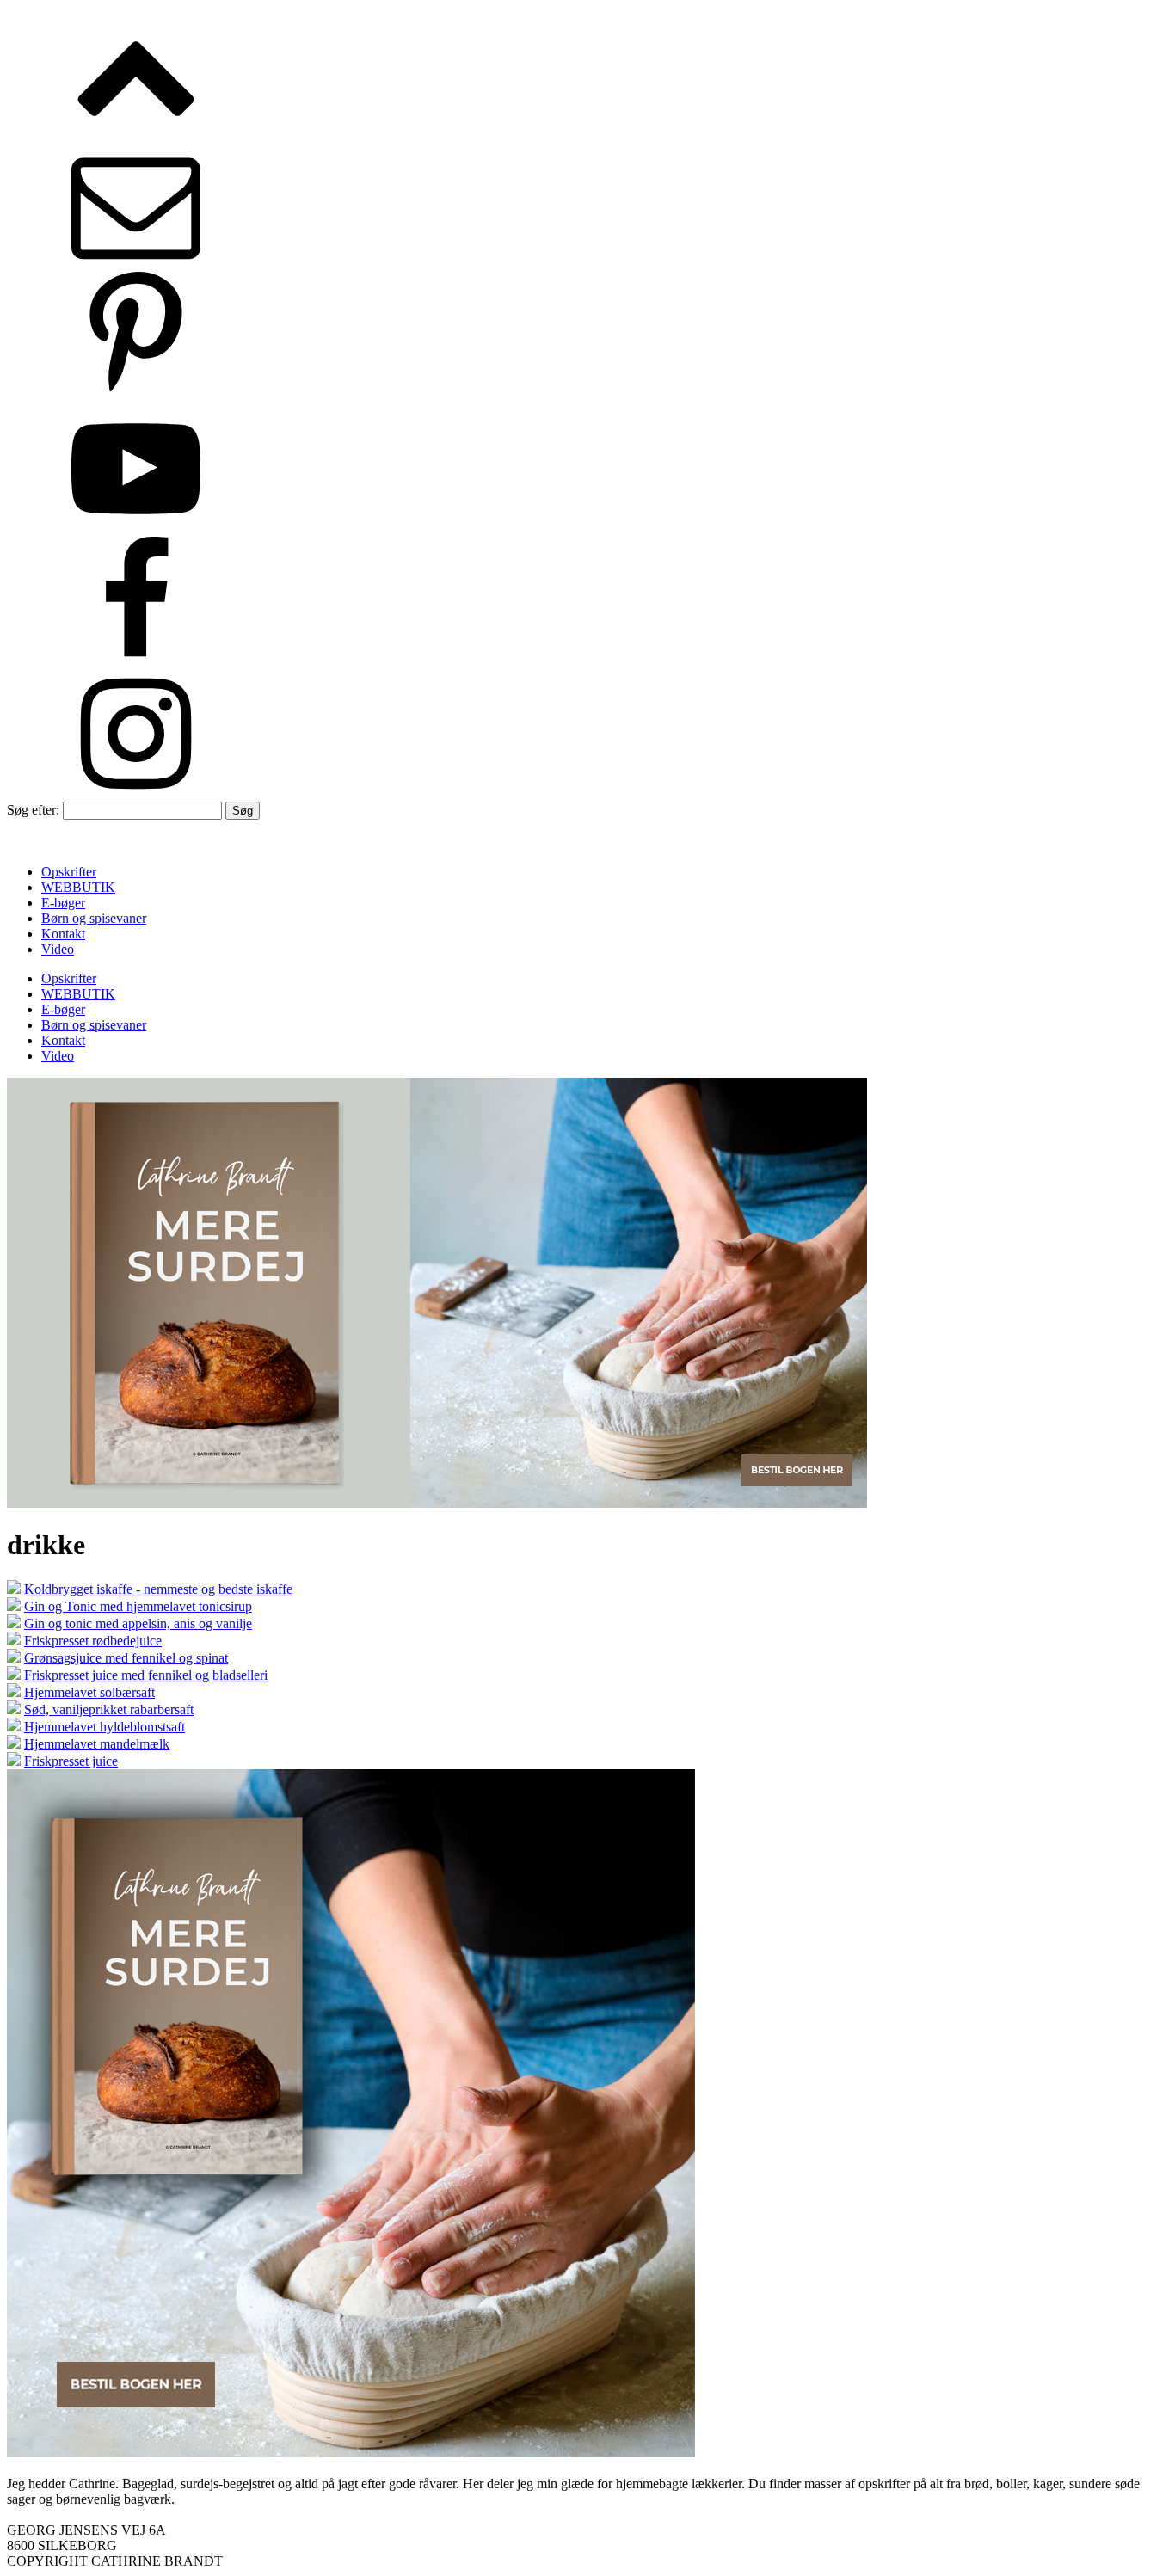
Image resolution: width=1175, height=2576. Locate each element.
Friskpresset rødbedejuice (93, 1641)
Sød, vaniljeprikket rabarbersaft (109, 1709)
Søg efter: (33, 810)
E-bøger (63, 903)
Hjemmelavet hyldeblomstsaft (105, 1727)
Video (58, 949)
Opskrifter (69, 872)
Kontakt (63, 934)
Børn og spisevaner (94, 918)
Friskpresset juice (71, 1761)
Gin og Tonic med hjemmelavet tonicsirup (138, 1606)
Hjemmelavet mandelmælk (97, 1744)
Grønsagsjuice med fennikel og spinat (126, 1658)
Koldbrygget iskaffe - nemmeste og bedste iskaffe (158, 1589)
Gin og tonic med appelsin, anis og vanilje (138, 1623)
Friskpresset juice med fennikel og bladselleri (146, 1675)
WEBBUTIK (78, 887)
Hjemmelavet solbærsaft (89, 1692)
